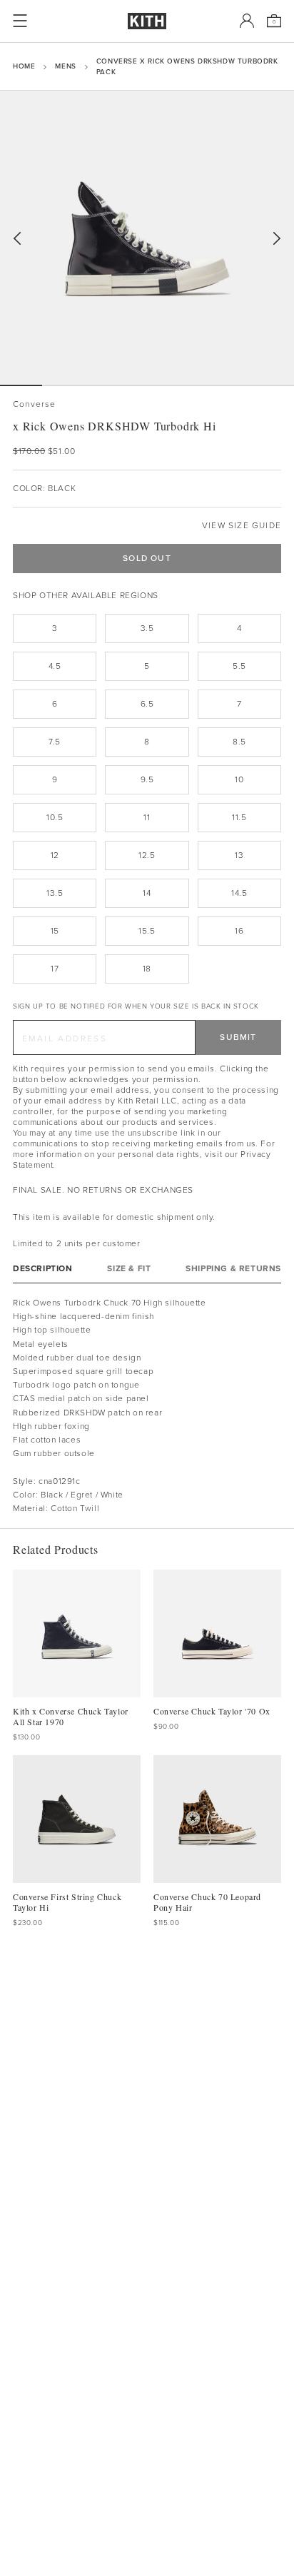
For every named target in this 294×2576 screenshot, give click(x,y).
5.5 (239, 666)
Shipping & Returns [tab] (233, 1269)
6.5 (147, 704)
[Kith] (147, 21)
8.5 (239, 742)
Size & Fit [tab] (129, 1269)
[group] (147, 238)
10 (239, 779)
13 (239, 855)
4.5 (55, 666)
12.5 (147, 855)
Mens (65, 66)
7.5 (55, 742)
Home (24, 66)
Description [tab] (43, 1269)
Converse (35, 404)
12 (55, 855)
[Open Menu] (20, 21)
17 (55, 969)
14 (147, 893)
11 (147, 817)
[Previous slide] (17, 239)
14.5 (239, 893)
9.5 (147, 779)
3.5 (147, 628)
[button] (63, 385)
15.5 (147, 931)
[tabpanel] (147, 1406)
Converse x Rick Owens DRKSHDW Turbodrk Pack (187, 66)
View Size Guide (242, 526)
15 (55, 931)
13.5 (55, 893)
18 (147, 969)
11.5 (239, 817)
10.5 (55, 817)
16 (239, 931)
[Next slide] (277, 239)
